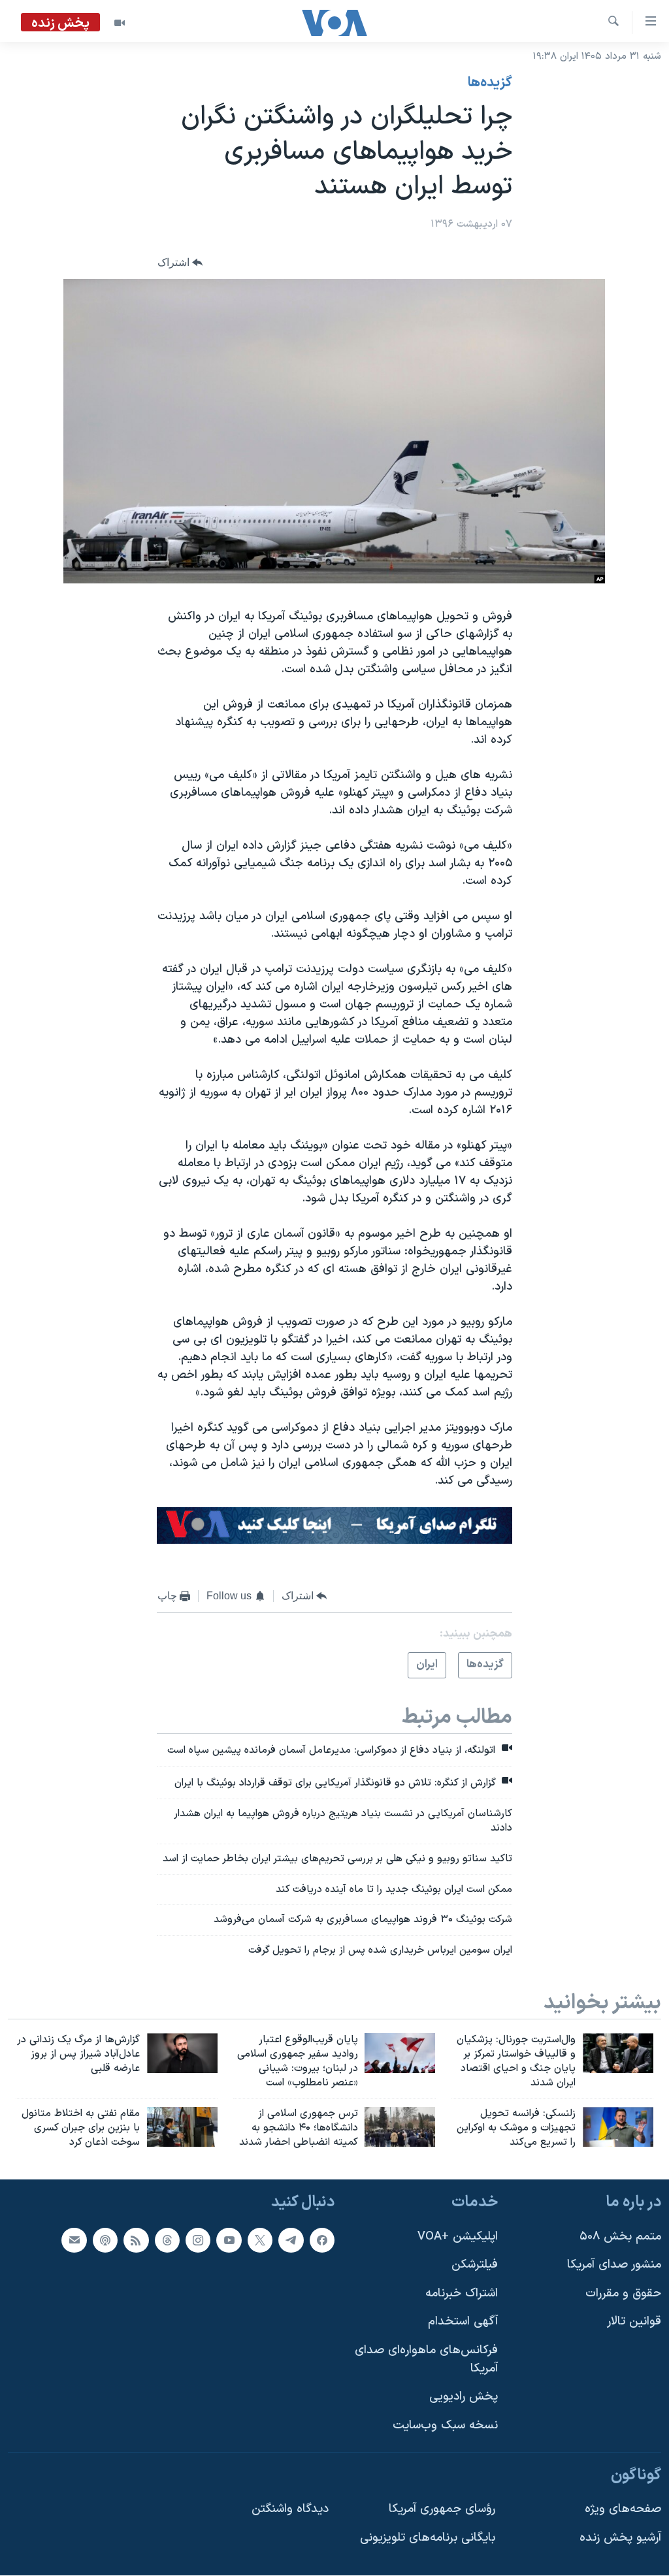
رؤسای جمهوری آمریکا (442, 2509)
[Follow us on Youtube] (229, 2240)
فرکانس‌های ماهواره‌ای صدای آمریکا (426, 2359)
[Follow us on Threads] (167, 2240)
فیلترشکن (475, 2265)
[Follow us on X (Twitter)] (260, 2240)
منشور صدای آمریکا (614, 2265)
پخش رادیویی (464, 2397)
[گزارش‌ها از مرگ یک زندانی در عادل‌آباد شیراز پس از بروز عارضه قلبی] (182, 2053)
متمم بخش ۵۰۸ (620, 2237)
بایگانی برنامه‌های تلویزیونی (428, 2538)
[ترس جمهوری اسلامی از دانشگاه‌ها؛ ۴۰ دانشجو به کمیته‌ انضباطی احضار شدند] (400, 2127)
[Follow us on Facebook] (322, 2240)
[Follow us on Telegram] (291, 2240)
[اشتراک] (74, 2240)
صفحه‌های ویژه (623, 2509)
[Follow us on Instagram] (198, 2240)
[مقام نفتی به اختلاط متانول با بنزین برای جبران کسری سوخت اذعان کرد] (182, 2127)
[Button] (180, 262)
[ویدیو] (120, 23)
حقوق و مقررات (623, 2293)
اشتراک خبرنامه (462, 2293)
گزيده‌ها (490, 83)
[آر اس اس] (136, 2240)
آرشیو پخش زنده (620, 2538)
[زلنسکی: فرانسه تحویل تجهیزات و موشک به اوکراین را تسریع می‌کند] (618, 2127)
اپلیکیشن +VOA (458, 2237)
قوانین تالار (634, 2322)
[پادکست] (105, 2240)
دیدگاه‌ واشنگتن (290, 2509)
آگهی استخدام (463, 2322)
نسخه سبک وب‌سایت (445, 2425)
